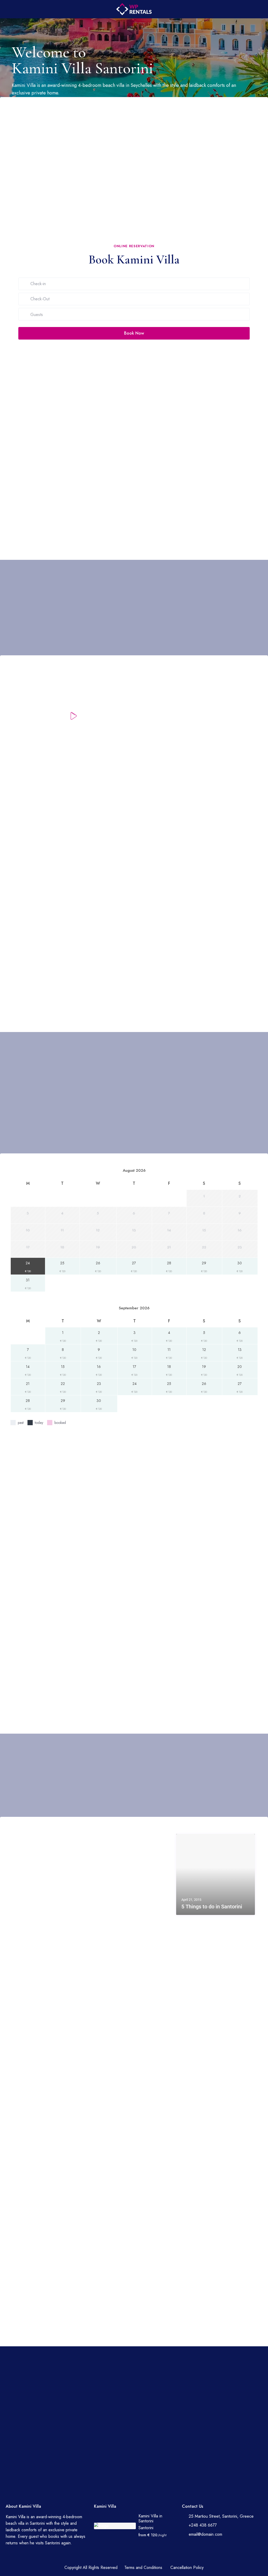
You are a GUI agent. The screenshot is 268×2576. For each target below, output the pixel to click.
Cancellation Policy (187, 2567)
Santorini (146, 2528)
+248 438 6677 (203, 2525)
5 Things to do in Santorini (212, 1907)
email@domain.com (205, 2534)
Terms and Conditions (143, 2567)
